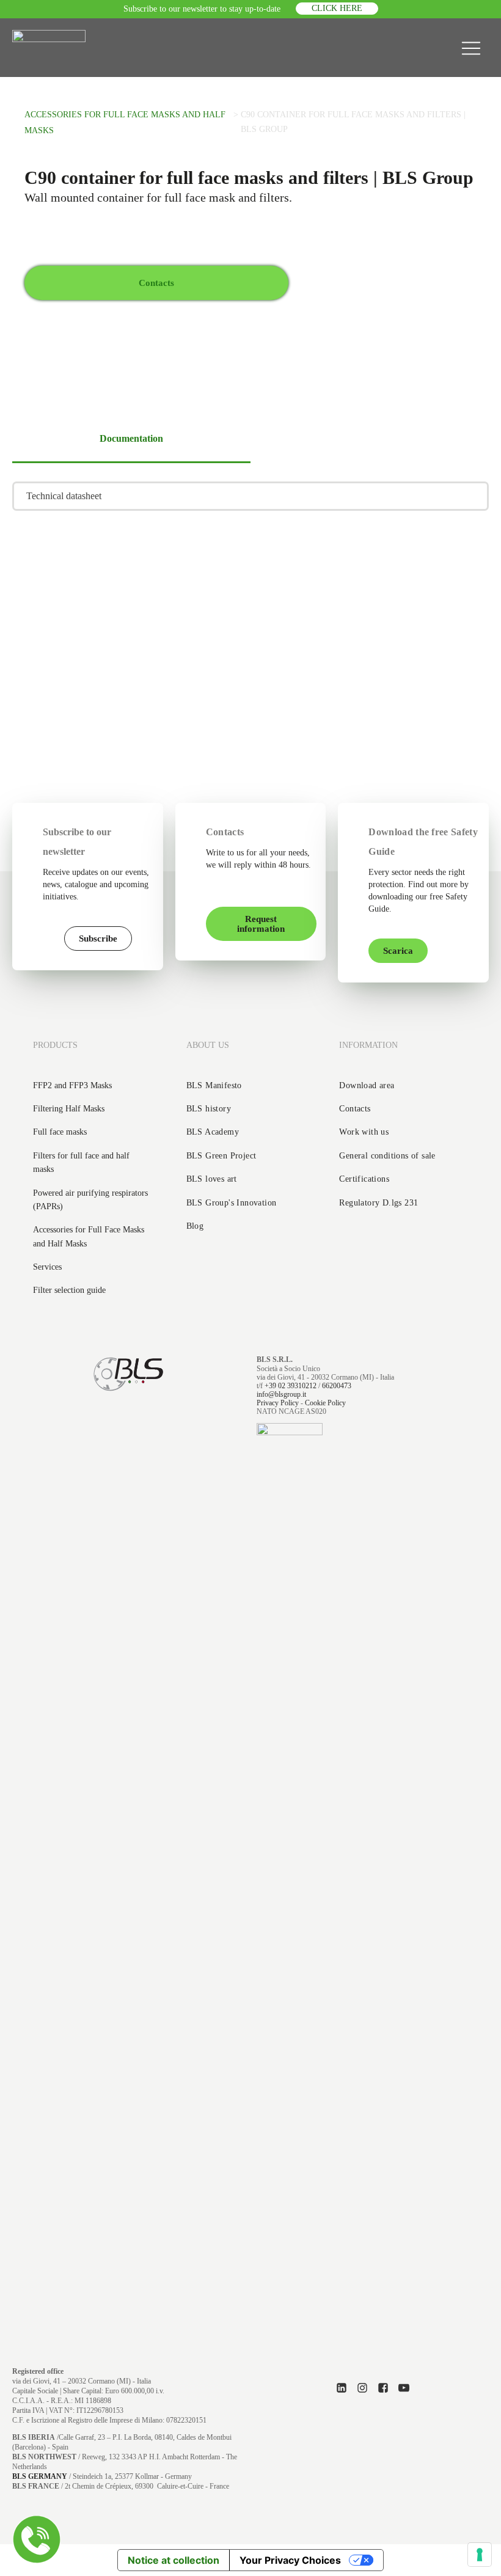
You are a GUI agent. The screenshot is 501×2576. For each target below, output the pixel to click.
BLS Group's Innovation (232, 1203)
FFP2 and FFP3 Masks (72, 1085)
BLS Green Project (221, 1156)
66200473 (337, 1386)
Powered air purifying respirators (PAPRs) (90, 1200)
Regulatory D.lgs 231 (378, 1203)
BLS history (209, 1109)
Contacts (355, 1109)
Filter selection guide (69, 1290)
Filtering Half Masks (69, 1109)
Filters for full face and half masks (81, 1162)
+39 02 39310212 (291, 1386)
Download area (367, 1085)
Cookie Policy (325, 1403)
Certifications (364, 1179)
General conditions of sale (387, 1156)
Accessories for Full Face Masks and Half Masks (89, 1236)
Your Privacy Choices (290, 2560)
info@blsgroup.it (281, 1394)
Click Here (337, 8)
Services (47, 1267)
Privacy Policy (278, 1403)
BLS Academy (213, 1132)
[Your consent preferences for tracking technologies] (480, 2555)
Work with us (364, 1132)
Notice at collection (174, 2560)
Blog (195, 1226)
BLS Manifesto (214, 1085)
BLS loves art (212, 1179)
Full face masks (60, 1132)
